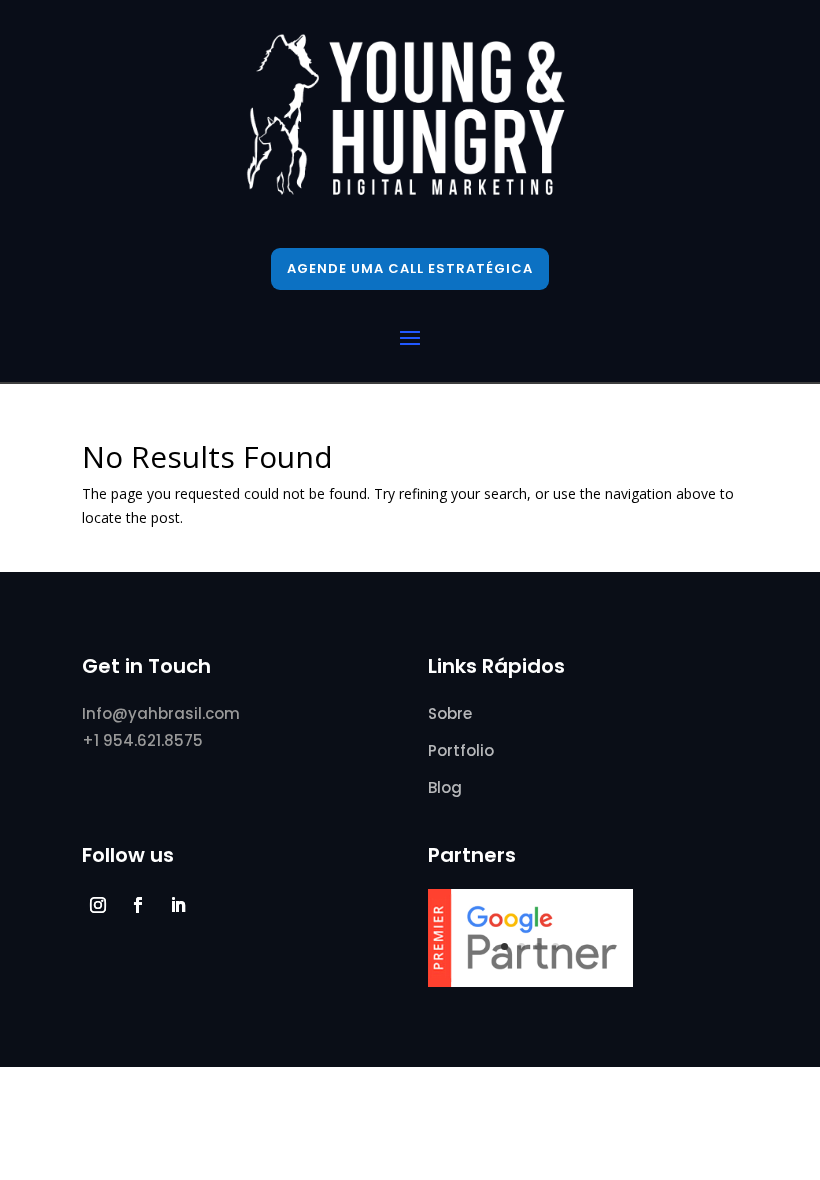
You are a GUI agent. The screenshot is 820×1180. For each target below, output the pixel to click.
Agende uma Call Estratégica (410, 268)
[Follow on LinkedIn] (178, 905)
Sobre (450, 713)
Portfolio (461, 750)
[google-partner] (530, 981)
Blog (445, 787)
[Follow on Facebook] (138, 905)
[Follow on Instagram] (98, 905)
